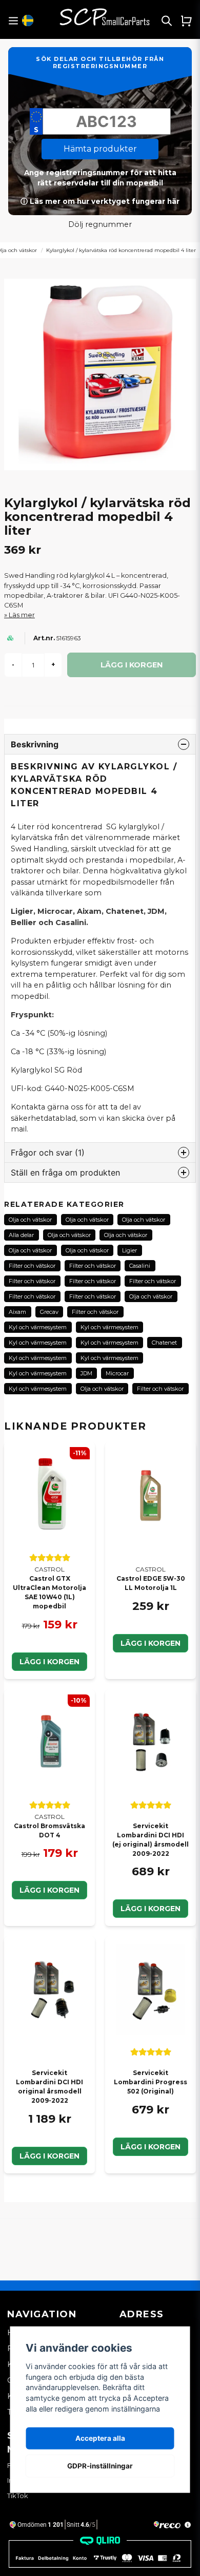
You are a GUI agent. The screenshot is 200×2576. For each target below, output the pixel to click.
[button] (28, 20)
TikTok (18, 2496)
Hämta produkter (100, 149)
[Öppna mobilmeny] (13, 21)
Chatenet (164, 1343)
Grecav (49, 1312)
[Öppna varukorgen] (186, 20)
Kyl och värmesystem (38, 1327)
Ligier (129, 1250)
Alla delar (21, 1235)
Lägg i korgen (49, 1662)
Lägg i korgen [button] (151, 1909)
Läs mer (22, 615)
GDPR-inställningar (100, 2466)
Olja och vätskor (30, 1220)
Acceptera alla (100, 2438)
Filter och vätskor (32, 1266)
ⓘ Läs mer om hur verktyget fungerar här (100, 201)
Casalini (140, 1266)
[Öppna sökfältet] (167, 20)
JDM (86, 1373)
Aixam (17, 1312)
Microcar (117, 1373)
